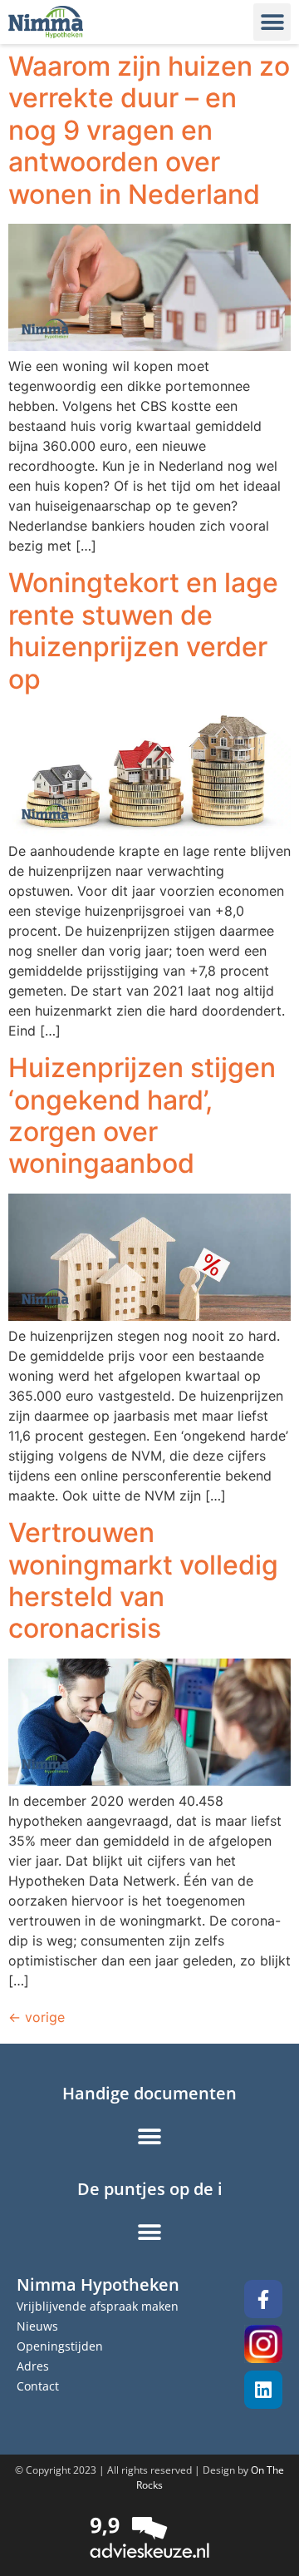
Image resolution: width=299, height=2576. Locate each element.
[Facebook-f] (263, 2299)
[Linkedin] (263, 2390)
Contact (38, 2386)
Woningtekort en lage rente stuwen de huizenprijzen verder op (143, 630)
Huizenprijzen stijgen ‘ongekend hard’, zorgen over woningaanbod (142, 1115)
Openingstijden (60, 2346)
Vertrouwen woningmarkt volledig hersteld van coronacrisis (143, 1580)
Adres (33, 2366)
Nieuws (37, 2326)
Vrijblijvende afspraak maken (98, 2306)
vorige (37, 2017)
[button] (272, 22)
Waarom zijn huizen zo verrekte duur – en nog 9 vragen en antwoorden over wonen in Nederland (149, 130)
